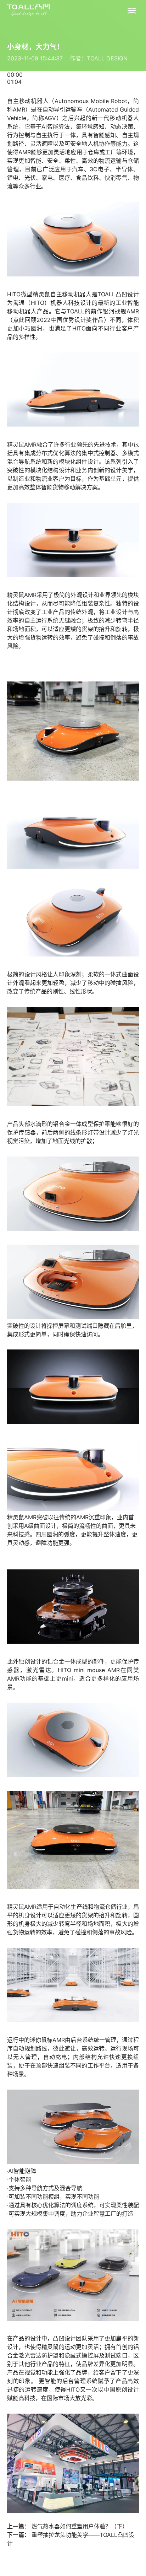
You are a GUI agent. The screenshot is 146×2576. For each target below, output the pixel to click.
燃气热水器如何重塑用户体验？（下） (80, 2526)
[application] (73, 78)
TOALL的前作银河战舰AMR (103, 311)
